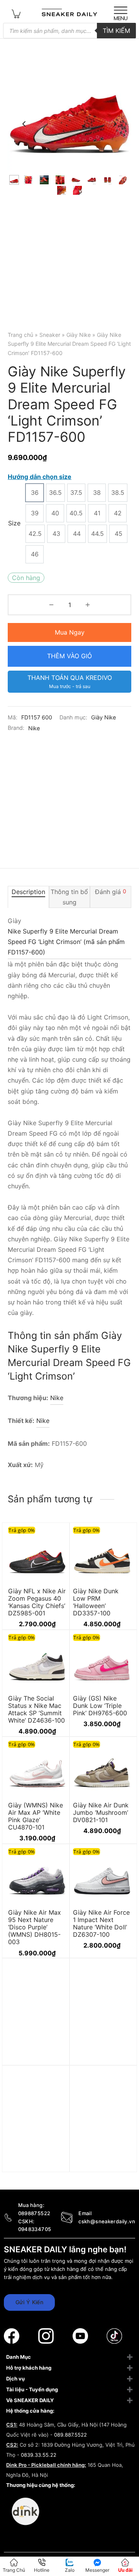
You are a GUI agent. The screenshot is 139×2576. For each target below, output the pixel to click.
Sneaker (50, 335)
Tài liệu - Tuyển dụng (32, 2389)
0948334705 (35, 2229)
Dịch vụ (15, 2379)
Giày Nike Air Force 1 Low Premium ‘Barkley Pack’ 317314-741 (101, 2057)
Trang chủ (20, 335)
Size (14, 523)
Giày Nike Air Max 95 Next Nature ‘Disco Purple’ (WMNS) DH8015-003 (35, 1927)
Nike (34, 728)
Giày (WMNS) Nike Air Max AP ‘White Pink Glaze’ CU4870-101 (36, 1816)
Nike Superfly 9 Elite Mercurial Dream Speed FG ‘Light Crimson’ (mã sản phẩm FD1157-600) (66, 942)
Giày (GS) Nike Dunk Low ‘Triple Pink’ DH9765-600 (100, 1705)
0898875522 (34, 2213)
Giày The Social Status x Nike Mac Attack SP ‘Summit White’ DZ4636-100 (36, 1709)
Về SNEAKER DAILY (30, 2400)
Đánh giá (111, 891)
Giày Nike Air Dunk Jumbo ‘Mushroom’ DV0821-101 (101, 1812)
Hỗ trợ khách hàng (29, 2368)
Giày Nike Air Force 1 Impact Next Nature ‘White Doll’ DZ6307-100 (101, 1923)
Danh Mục (19, 2357)
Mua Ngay (70, 632)
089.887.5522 (70, 2435)
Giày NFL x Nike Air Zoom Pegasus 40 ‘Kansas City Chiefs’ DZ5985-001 (37, 1602)
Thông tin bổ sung (69, 897)
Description (28, 891)
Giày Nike (79, 335)
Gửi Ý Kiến (29, 2302)
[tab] (28, 897)
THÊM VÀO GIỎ (69, 656)
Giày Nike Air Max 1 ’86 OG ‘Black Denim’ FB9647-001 (102, 2160)
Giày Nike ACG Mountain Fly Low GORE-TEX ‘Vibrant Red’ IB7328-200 (36, 2164)
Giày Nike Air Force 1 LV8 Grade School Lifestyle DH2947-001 (37, 2057)
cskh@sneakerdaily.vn (107, 2221)
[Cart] (16, 13)
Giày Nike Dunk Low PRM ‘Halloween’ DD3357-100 (96, 1602)
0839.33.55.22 (39, 2455)
